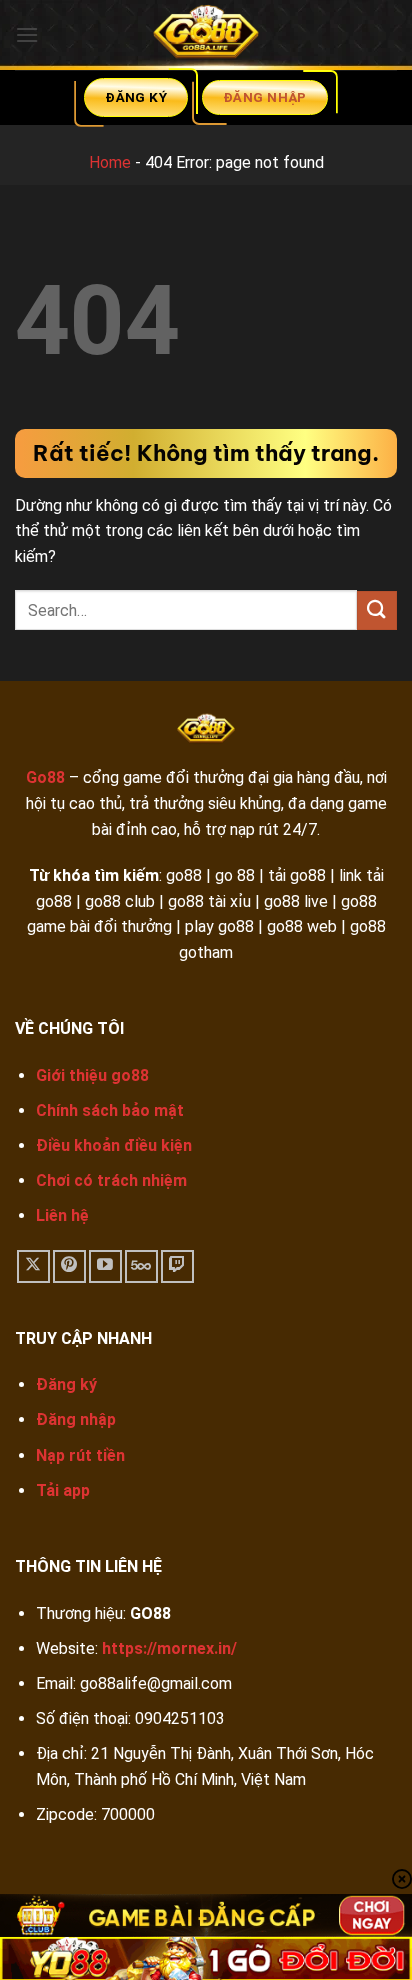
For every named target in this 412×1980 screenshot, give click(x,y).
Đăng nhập (76, 1419)
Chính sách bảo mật (110, 1110)
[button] (27, 34)
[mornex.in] (206, 35)
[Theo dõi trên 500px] (141, 1266)
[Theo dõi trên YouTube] (105, 1266)
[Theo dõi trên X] (33, 1266)
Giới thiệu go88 (92, 1075)
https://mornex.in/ (169, 1648)
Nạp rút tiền (80, 1455)
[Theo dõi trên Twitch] (177, 1266)
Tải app (63, 1490)
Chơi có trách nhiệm (111, 1180)
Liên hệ (62, 1215)
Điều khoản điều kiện (114, 1145)
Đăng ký (66, 1384)
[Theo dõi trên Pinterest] (69, 1266)
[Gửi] (377, 610)
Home (110, 162)
